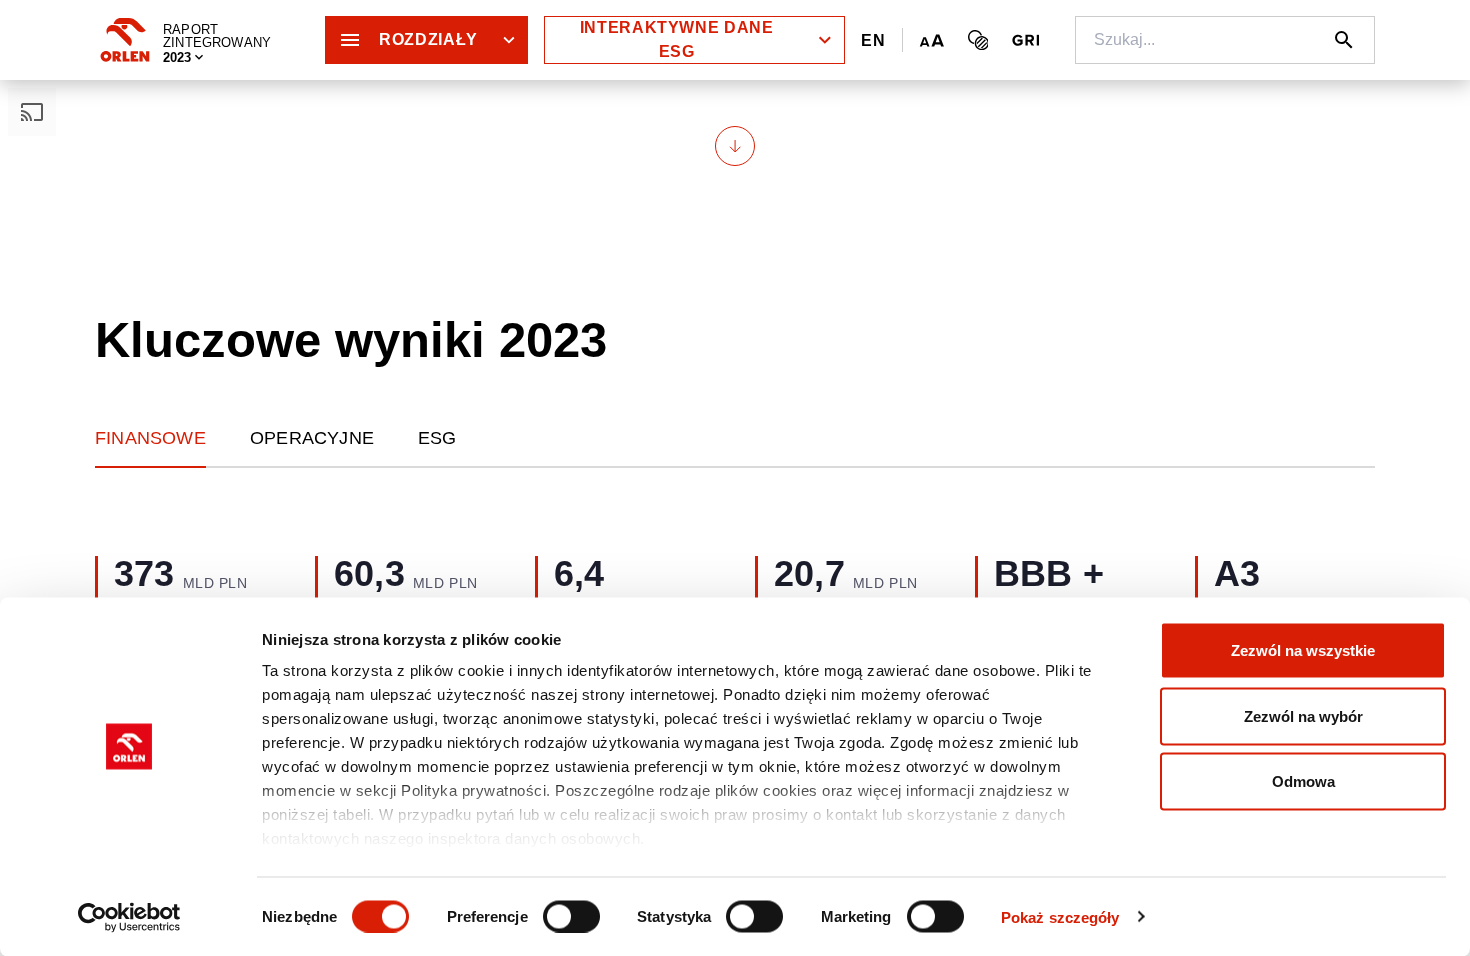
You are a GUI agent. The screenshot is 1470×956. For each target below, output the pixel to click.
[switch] (571, 916)
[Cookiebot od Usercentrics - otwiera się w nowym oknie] (129, 917)
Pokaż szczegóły (1060, 916)
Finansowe (150, 438)
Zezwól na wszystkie (1303, 650)
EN (873, 40)
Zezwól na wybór (1303, 715)
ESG (437, 438)
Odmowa (1303, 781)
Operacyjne (312, 438)
